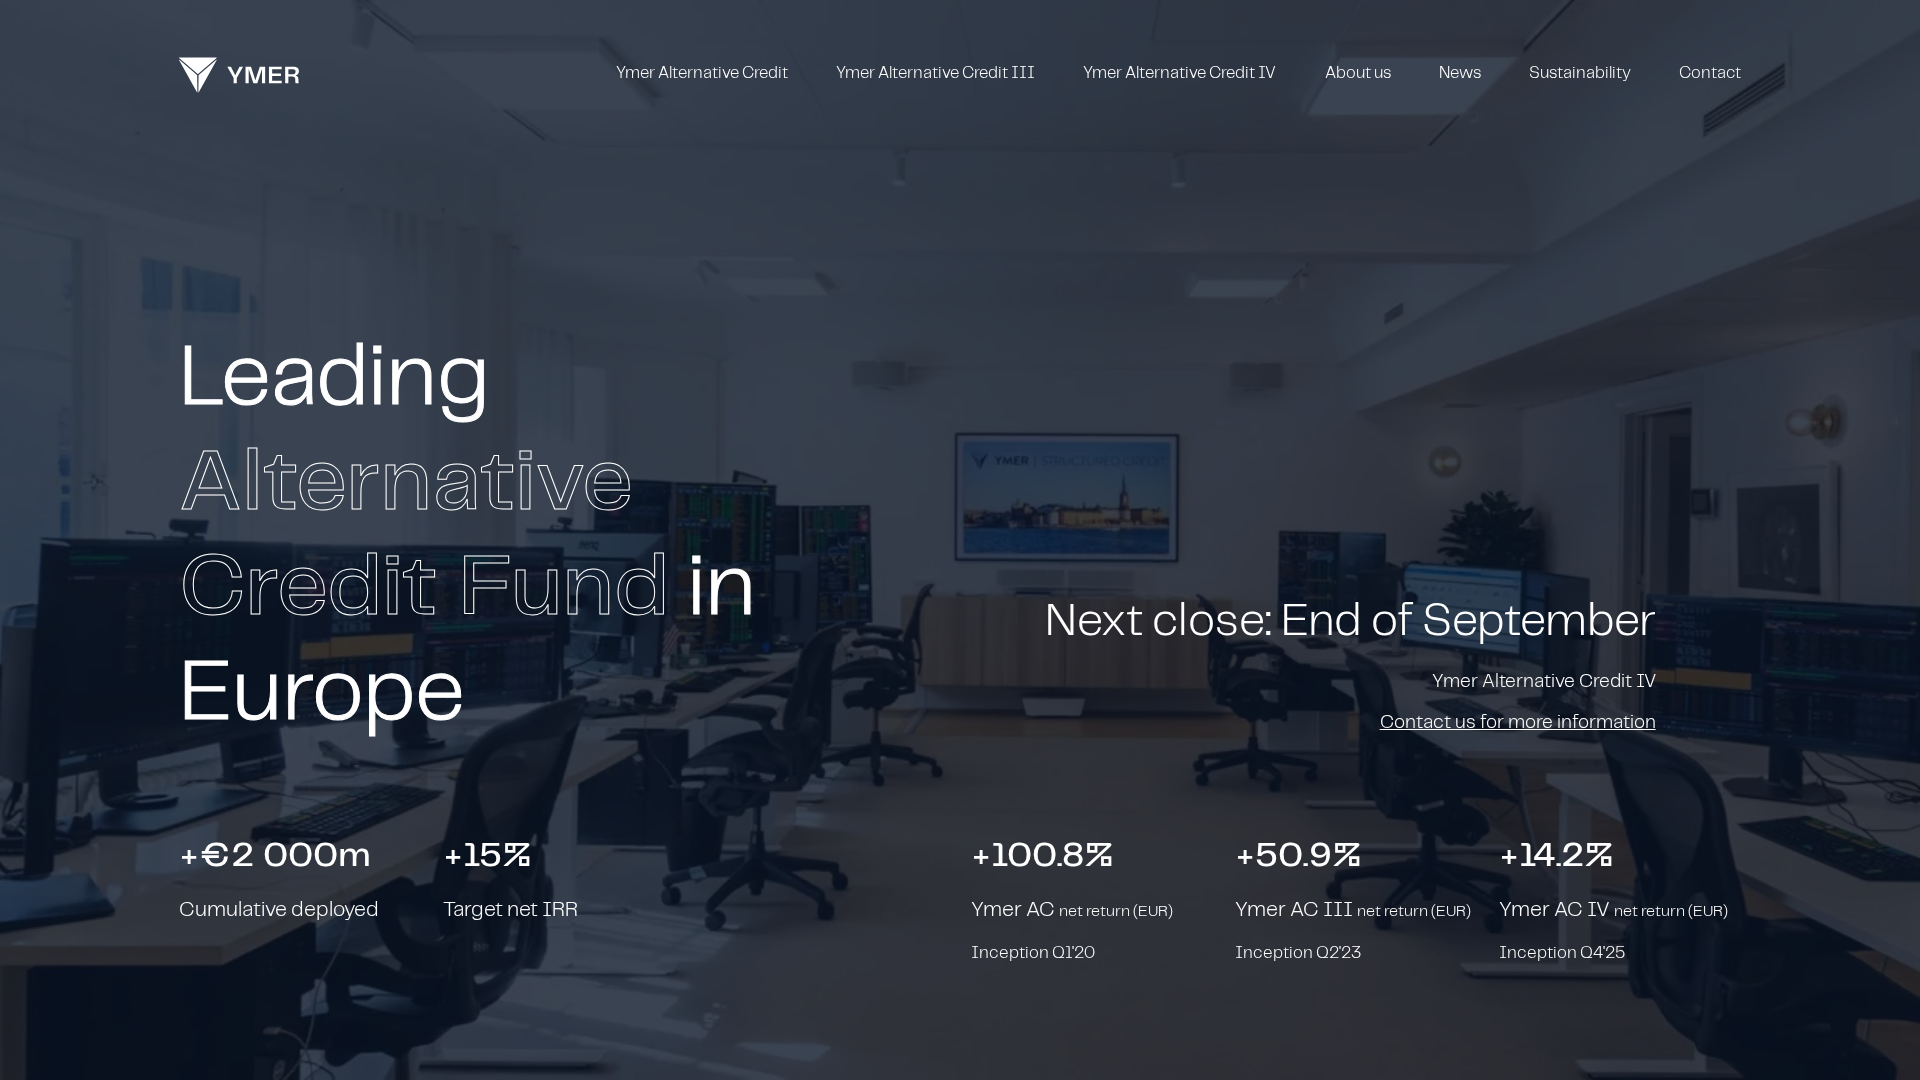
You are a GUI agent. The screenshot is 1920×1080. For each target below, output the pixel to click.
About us (1358, 73)
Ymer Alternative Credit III (935, 73)
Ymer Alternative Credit (702, 73)
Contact (1710, 73)
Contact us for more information (1518, 723)
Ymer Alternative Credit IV (1179, 73)
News (1460, 73)
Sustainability (1580, 73)
